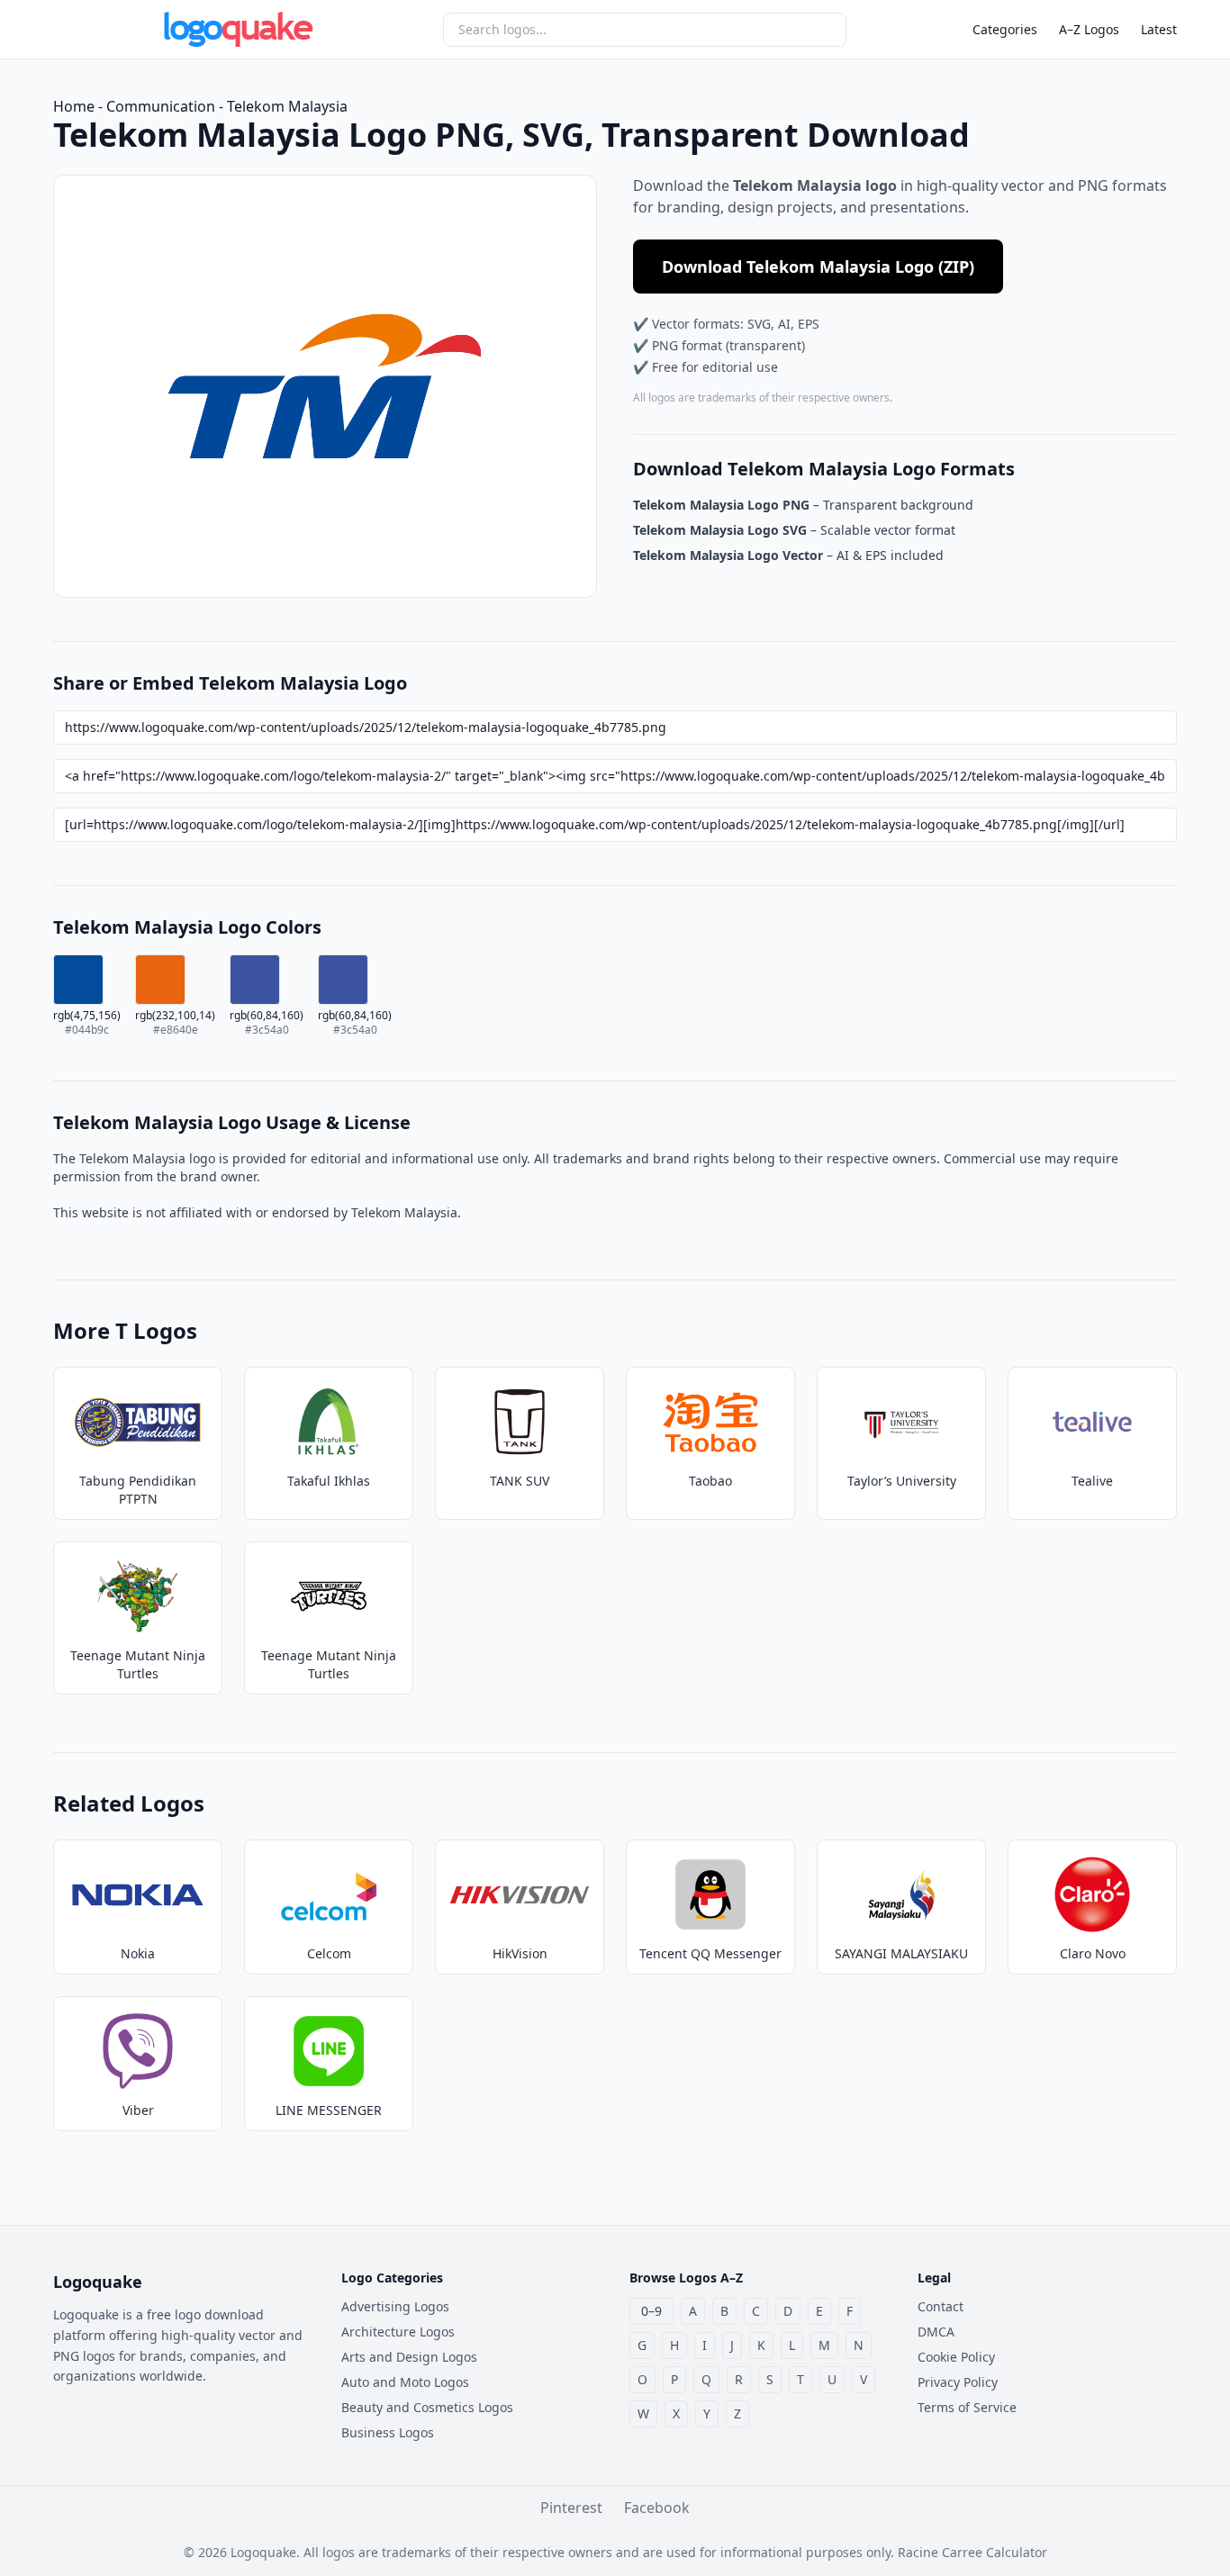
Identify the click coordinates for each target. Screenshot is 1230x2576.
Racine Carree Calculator (972, 2552)
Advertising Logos (395, 2306)
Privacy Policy (958, 2382)
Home (74, 106)
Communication (161, 106)
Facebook (657, 2508)
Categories (1005, 29)
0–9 (651, 2311)
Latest (1159, 29)
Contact (941, 2306)
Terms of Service (967, 2407)
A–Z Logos (1089, 29)
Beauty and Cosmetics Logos (427, 2407)
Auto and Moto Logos (405, 2382)
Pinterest (571, 2508)
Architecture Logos (398, 2332)
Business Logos (388, 2432)
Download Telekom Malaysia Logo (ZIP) (818, 267)
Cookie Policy (956, 2357)
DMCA (936, 2332)
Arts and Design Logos (409, 2357)
